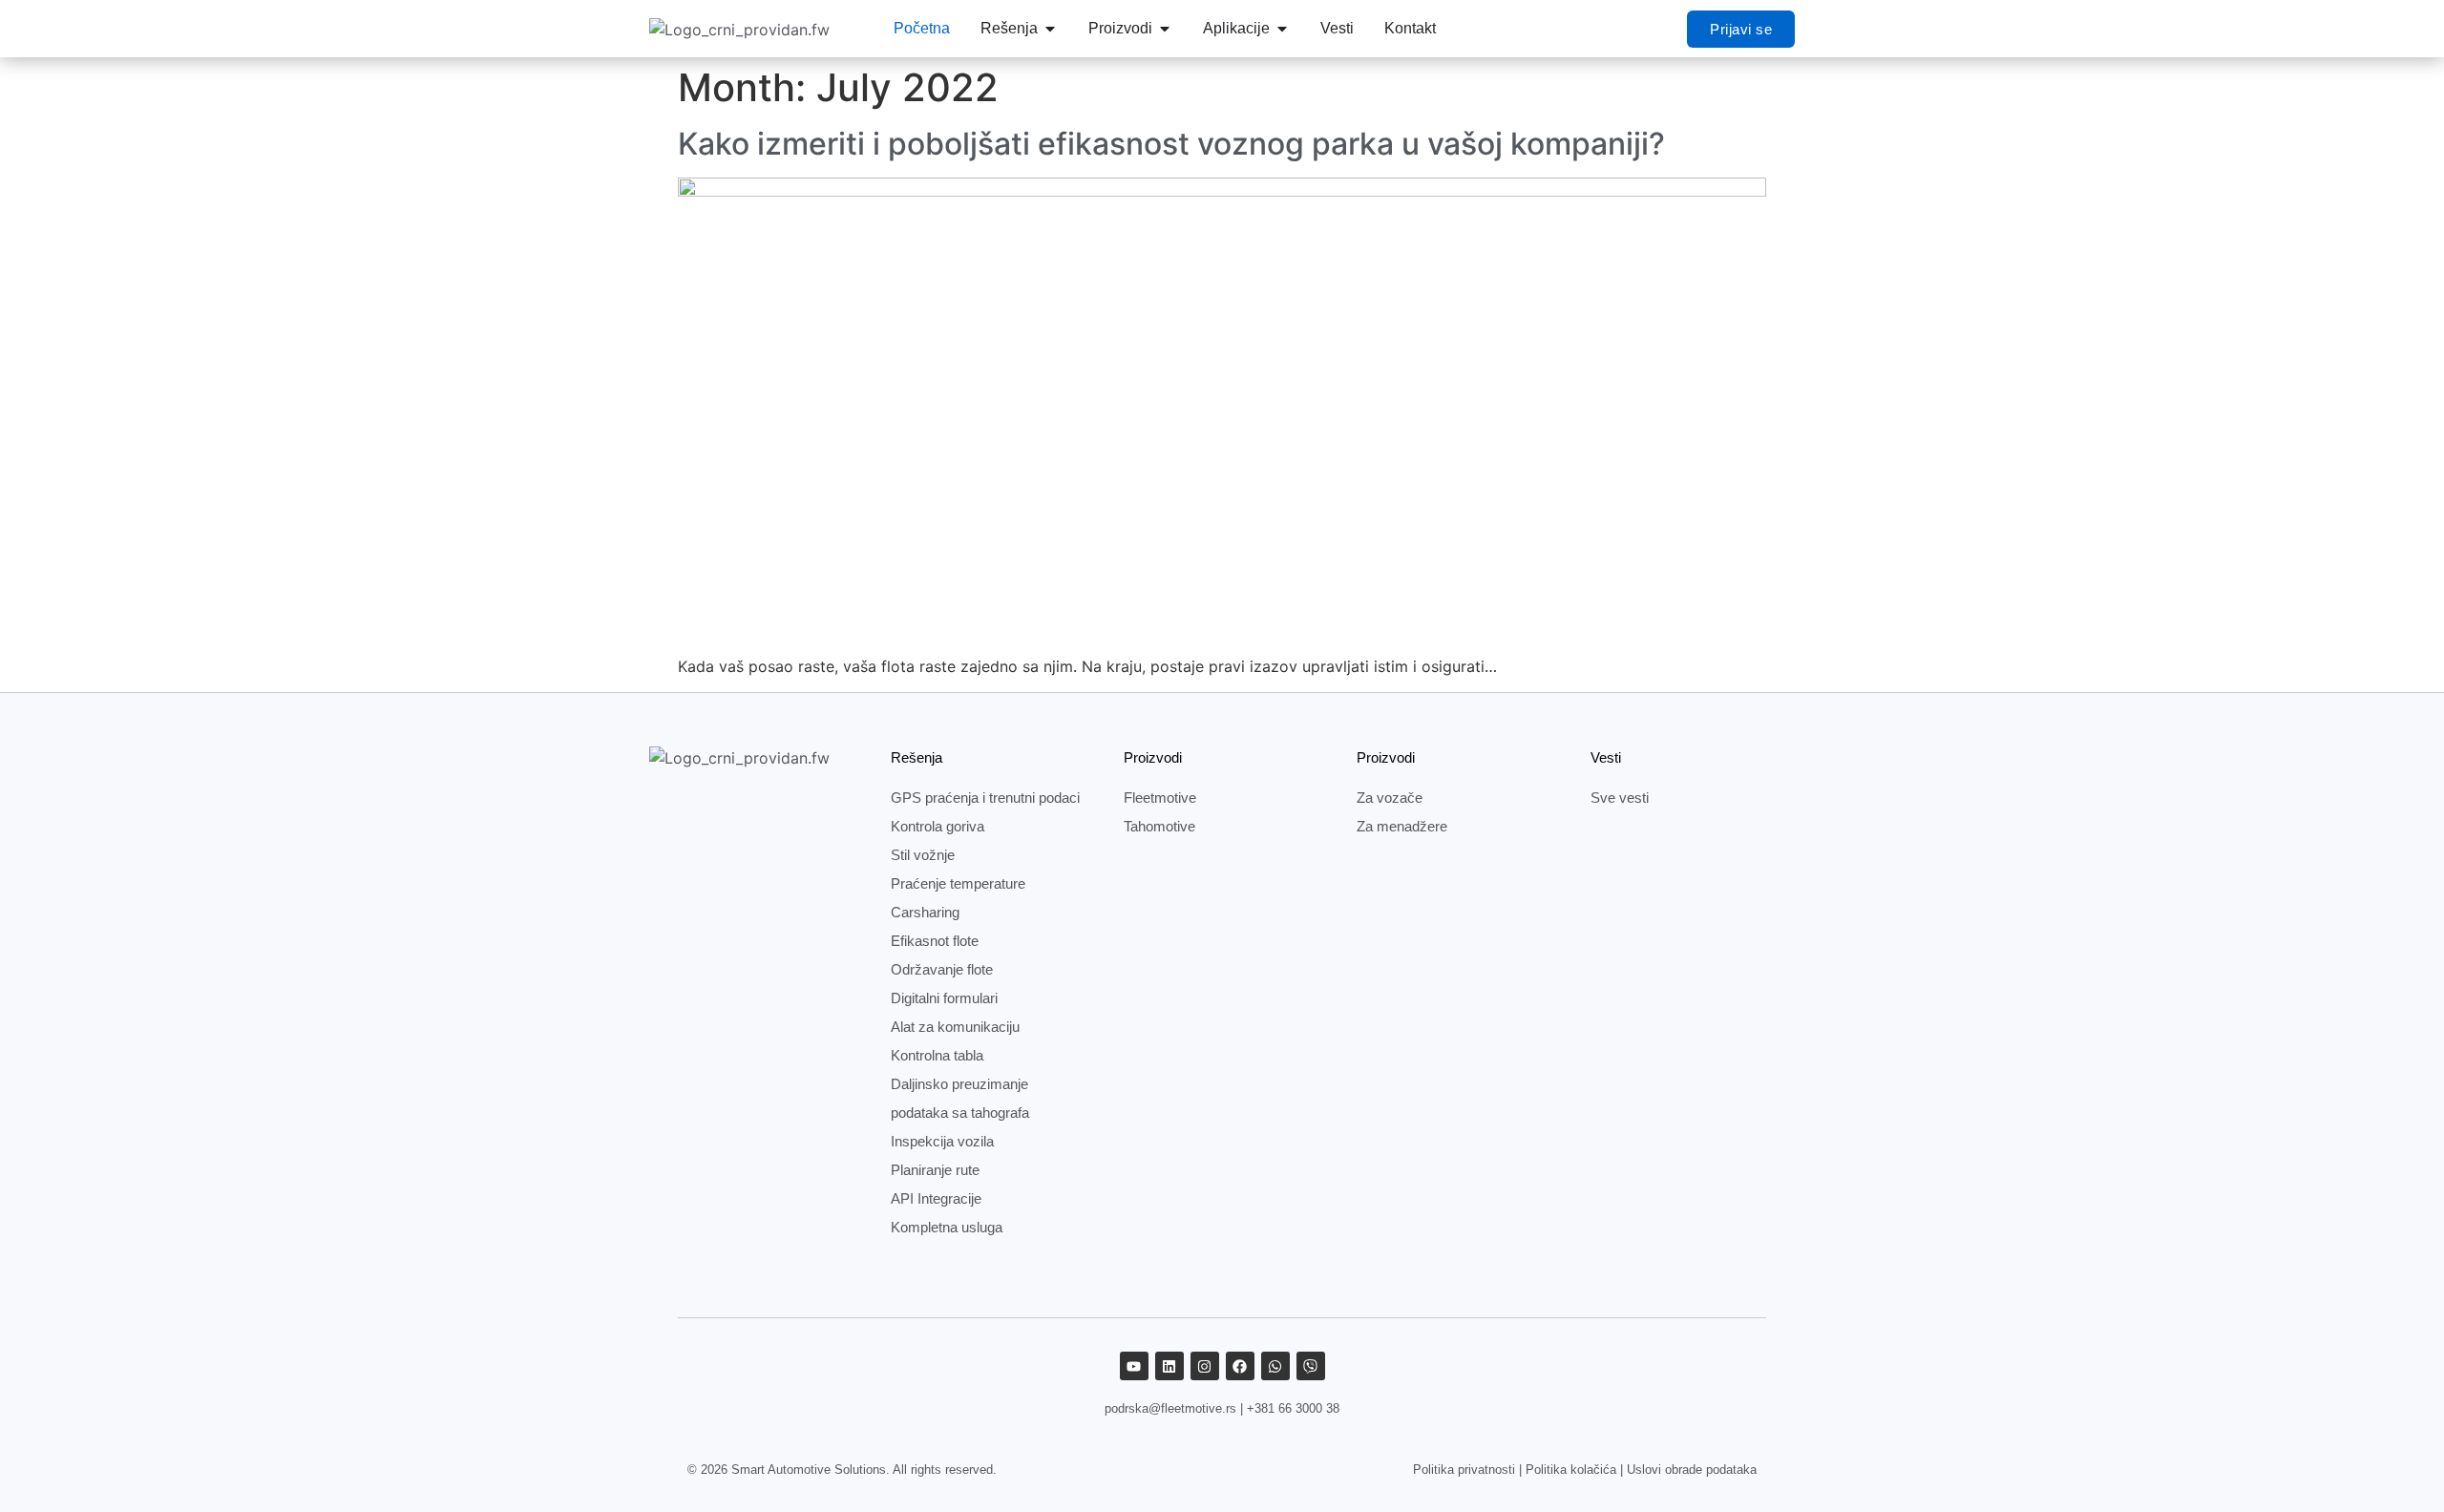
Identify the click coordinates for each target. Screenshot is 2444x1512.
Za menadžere (1402, 826)
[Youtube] (1134, 1366)
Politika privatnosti (1464, 1470)
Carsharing (925, 912)
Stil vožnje (923, 855)
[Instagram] (1205, 1366)
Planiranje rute (935, 1170)
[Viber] (1311, 1366)
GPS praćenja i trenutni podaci (985, 798)
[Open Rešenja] (1050, 29)
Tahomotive (1159, 826)
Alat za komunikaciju (955, 1027)
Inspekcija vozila (942, 1141)
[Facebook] (1240, 1366)
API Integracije (936, 1198)
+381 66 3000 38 (1293, 1408)
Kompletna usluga (947, 1227)
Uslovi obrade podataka (1692, 1470)
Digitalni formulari (944, 998)
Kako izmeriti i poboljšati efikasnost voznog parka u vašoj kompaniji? (1171, 144)
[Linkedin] (1169, 1366)
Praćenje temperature (958, 883)
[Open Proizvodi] (1165, 29)
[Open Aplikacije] (1282, 29)
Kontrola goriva (938, 826)
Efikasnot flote (935, 941)
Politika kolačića (1571, 1470)
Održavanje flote (942, 969)
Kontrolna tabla (937, 1055)
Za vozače (1390, 798)
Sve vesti (1620, 798)
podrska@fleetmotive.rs (1170, 1408)
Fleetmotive (1160, 798)
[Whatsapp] (1275, 1366)
